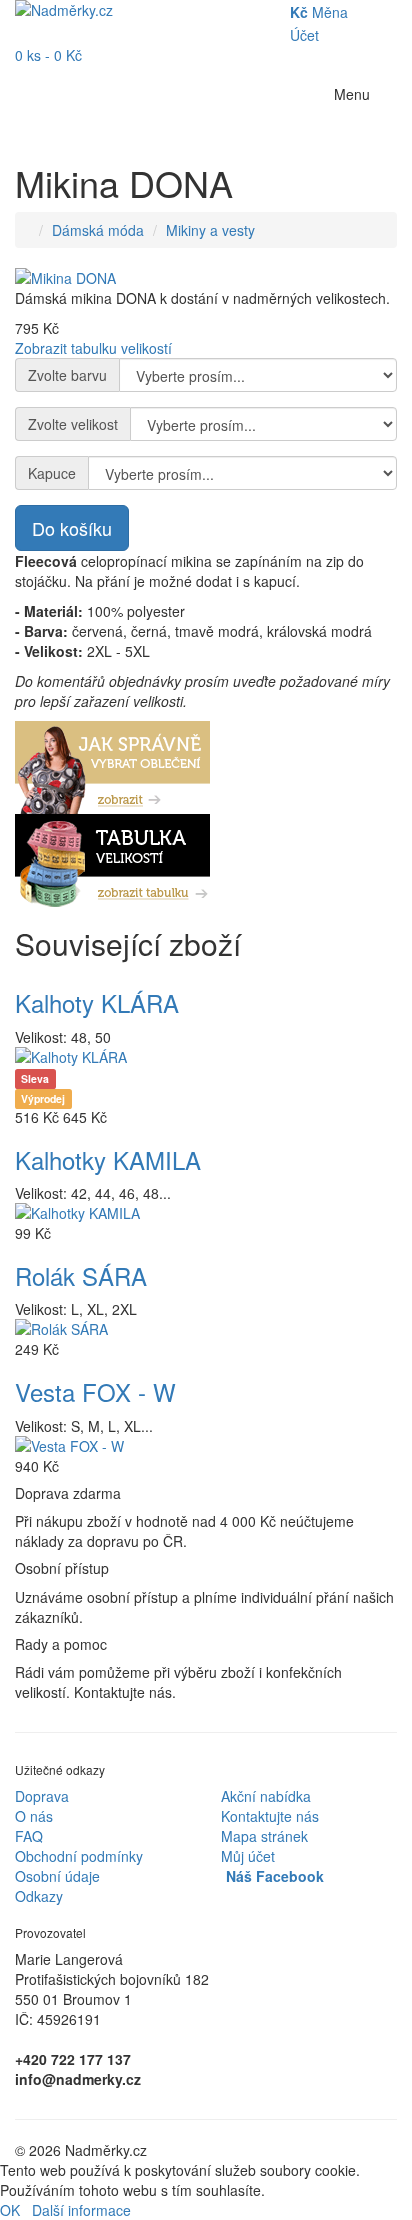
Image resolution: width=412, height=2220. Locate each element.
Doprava (42, 1796)
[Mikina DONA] (206, 278)
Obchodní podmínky (79, 1856)
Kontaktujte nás (270, 1816)
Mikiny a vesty (210, 230)
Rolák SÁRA (81, 1275)
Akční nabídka (266, 1796)
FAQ (29, 1836)
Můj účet (248, 1856)
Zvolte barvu (67, 375)
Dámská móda (98, 230)
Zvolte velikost (73, 424)
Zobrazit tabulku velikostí (93, 348)
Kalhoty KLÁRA (97, 1002)
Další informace (81, 2210)
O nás (34, 1816)
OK (10, 2210)
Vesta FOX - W (95, 1391)
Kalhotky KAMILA (108, 1159)
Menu (352, 94)
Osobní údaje (57, 1876)
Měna (319, 12)
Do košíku (72, 528)
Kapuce (52, 473)
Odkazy (39, 1896)
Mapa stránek (264, 1836)
